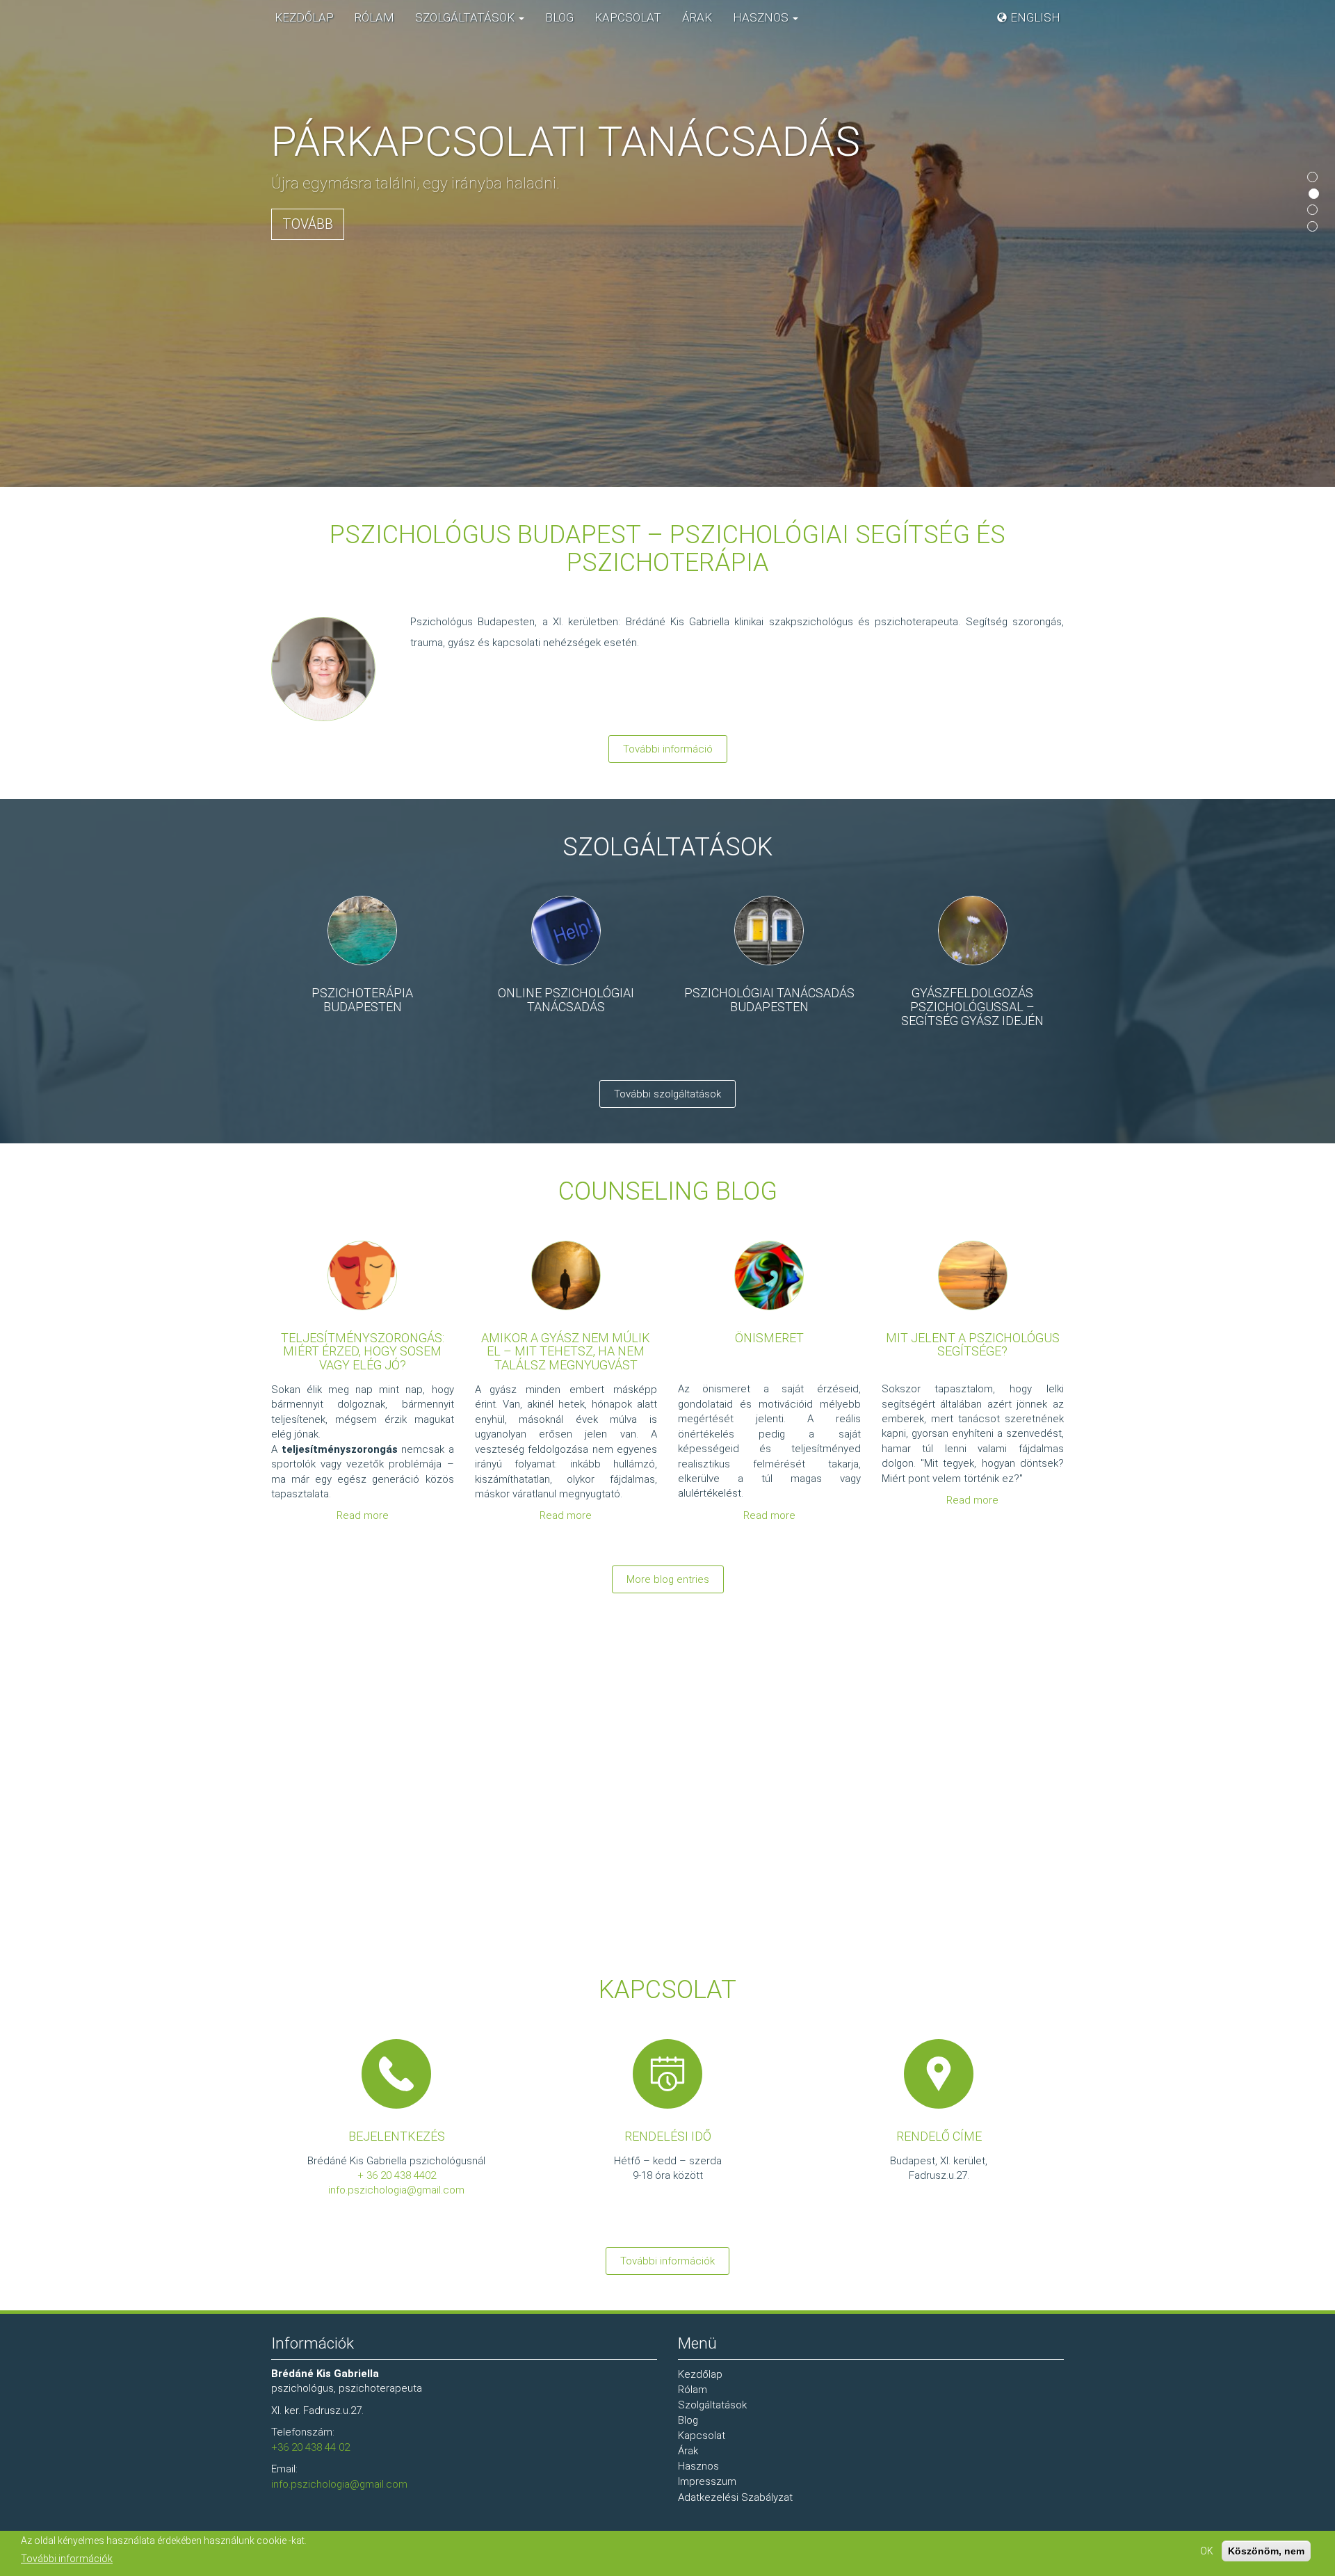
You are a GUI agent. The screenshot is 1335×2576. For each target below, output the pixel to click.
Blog (559, 17)
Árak (697, 17)
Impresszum (707, 2481)
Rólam (374, 17)
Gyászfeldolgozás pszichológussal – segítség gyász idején (972, 1007)
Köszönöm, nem (1266, 2551)
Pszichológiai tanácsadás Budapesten (769, 1000)
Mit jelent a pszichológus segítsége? (973, 1345)
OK (1207, 2551)
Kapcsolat (628, 17)
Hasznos (762, 17)
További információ (668, 749)
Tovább (308, 224)
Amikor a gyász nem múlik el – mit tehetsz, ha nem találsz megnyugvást (566, 1352)
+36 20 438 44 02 (310, 2447)
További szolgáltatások (667, 1094)
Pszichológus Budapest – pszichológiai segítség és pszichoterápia (667, 549)
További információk (667, 2261)
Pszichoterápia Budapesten (362, 1000)
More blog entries (668, 1579)
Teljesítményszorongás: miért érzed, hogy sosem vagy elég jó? (363, 1352)
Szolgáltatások (466, 17)
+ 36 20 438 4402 (397, 2175)
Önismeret (769, 1338)
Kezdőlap (304, 17)
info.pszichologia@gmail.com (396, 2190)
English (1035, 17)
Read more (363, 1515)
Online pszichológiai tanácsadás (566, 1000)
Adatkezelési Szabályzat (735, 2497)
